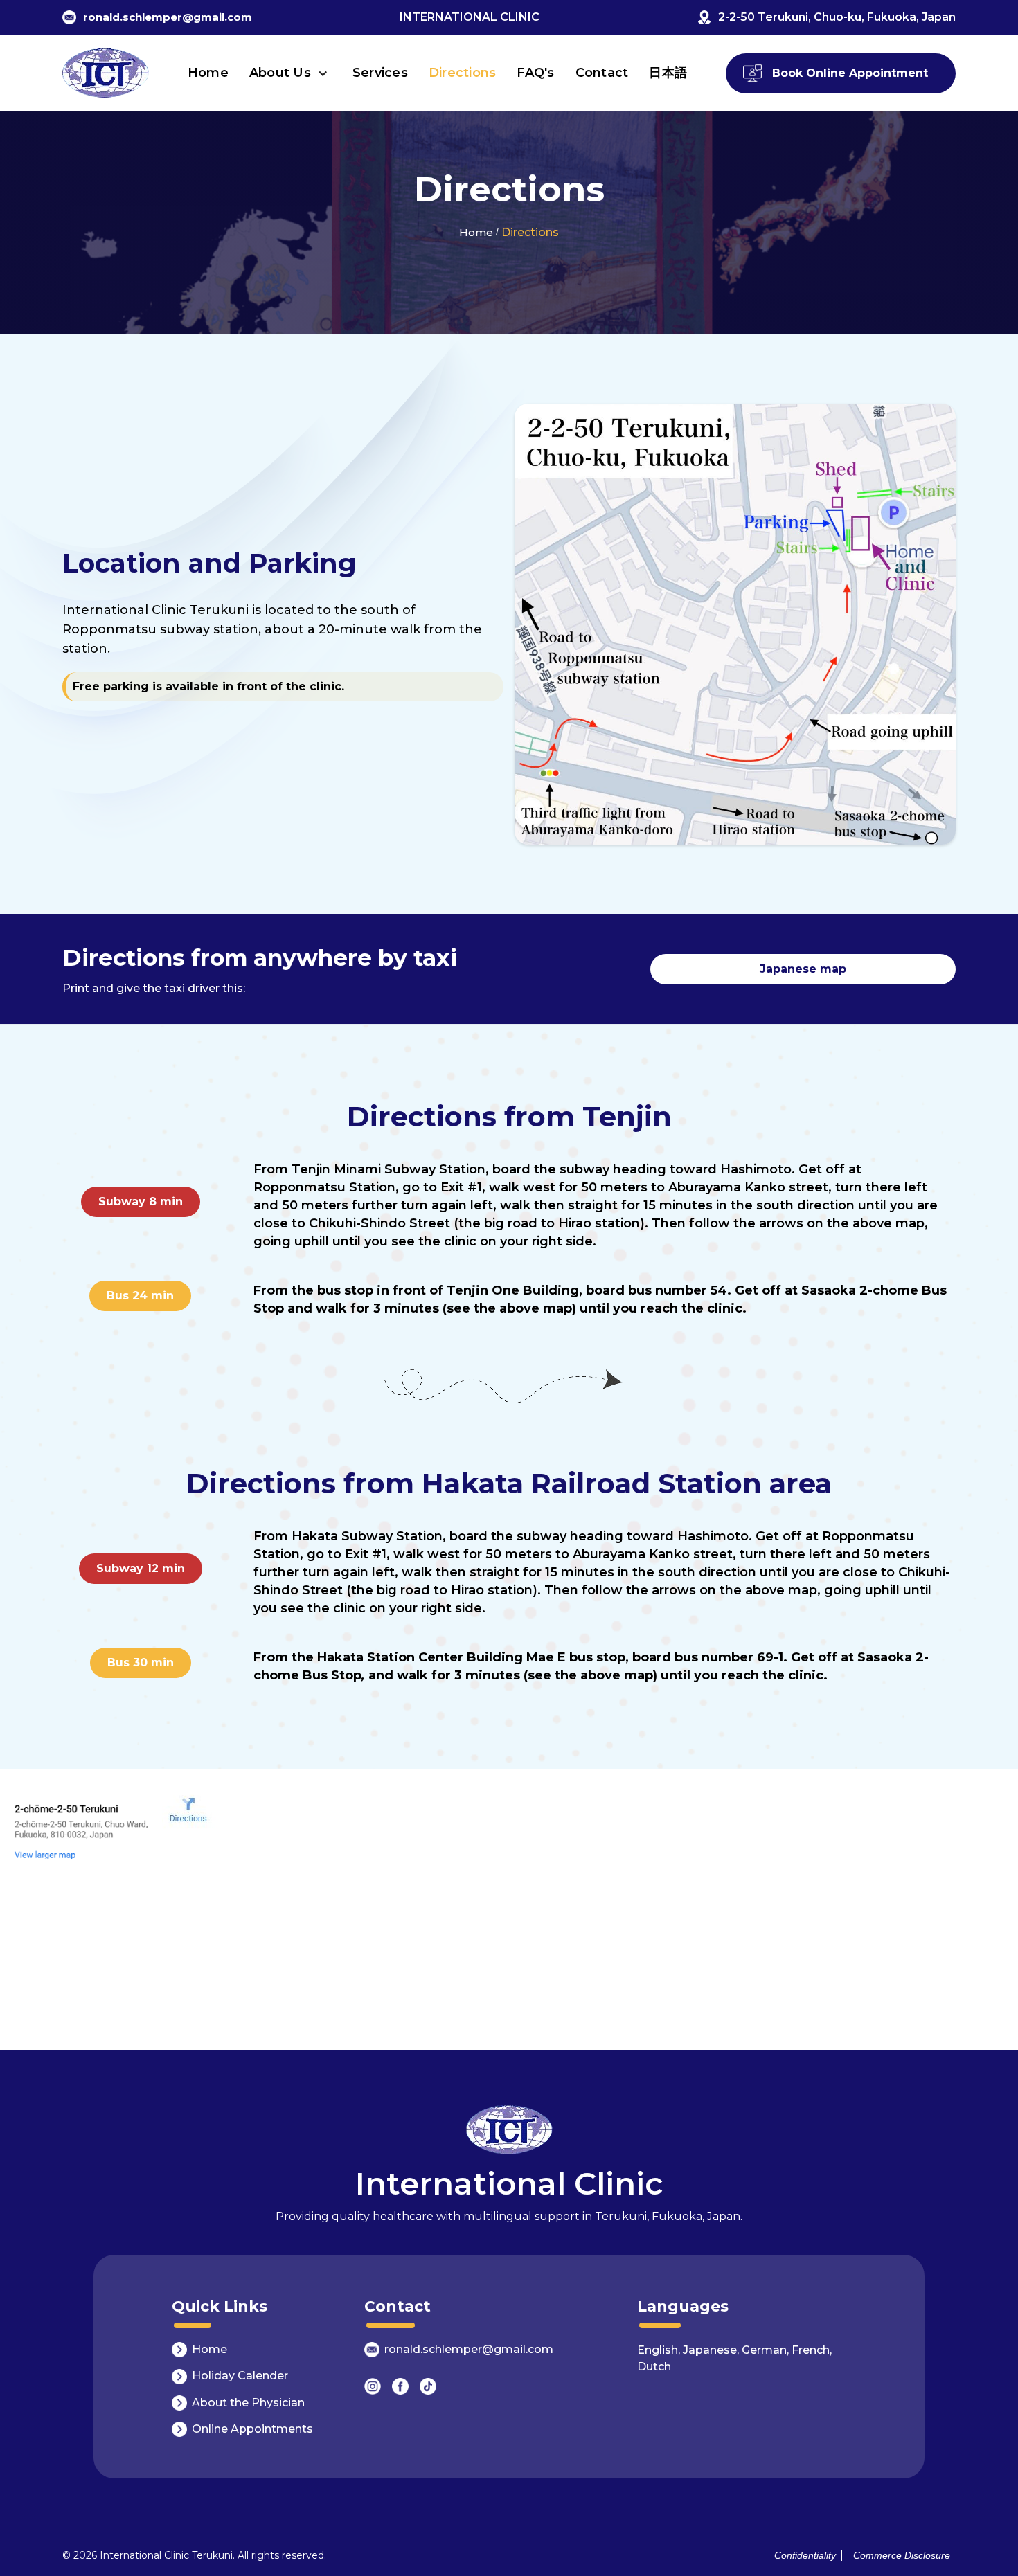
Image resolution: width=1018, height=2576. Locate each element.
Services (380, 73)
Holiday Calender (240, 2376)
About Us (280, 73)
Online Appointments (252, 2429)
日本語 (668, 73)
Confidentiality (805, 2555)
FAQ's (535, 73)
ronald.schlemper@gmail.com (469, 2349)
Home (208, 73)
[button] (291, 73)
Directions (463, 73)
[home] (106, 73)
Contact (602, 73)
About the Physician (248, 2403)
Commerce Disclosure (899, 2555)
